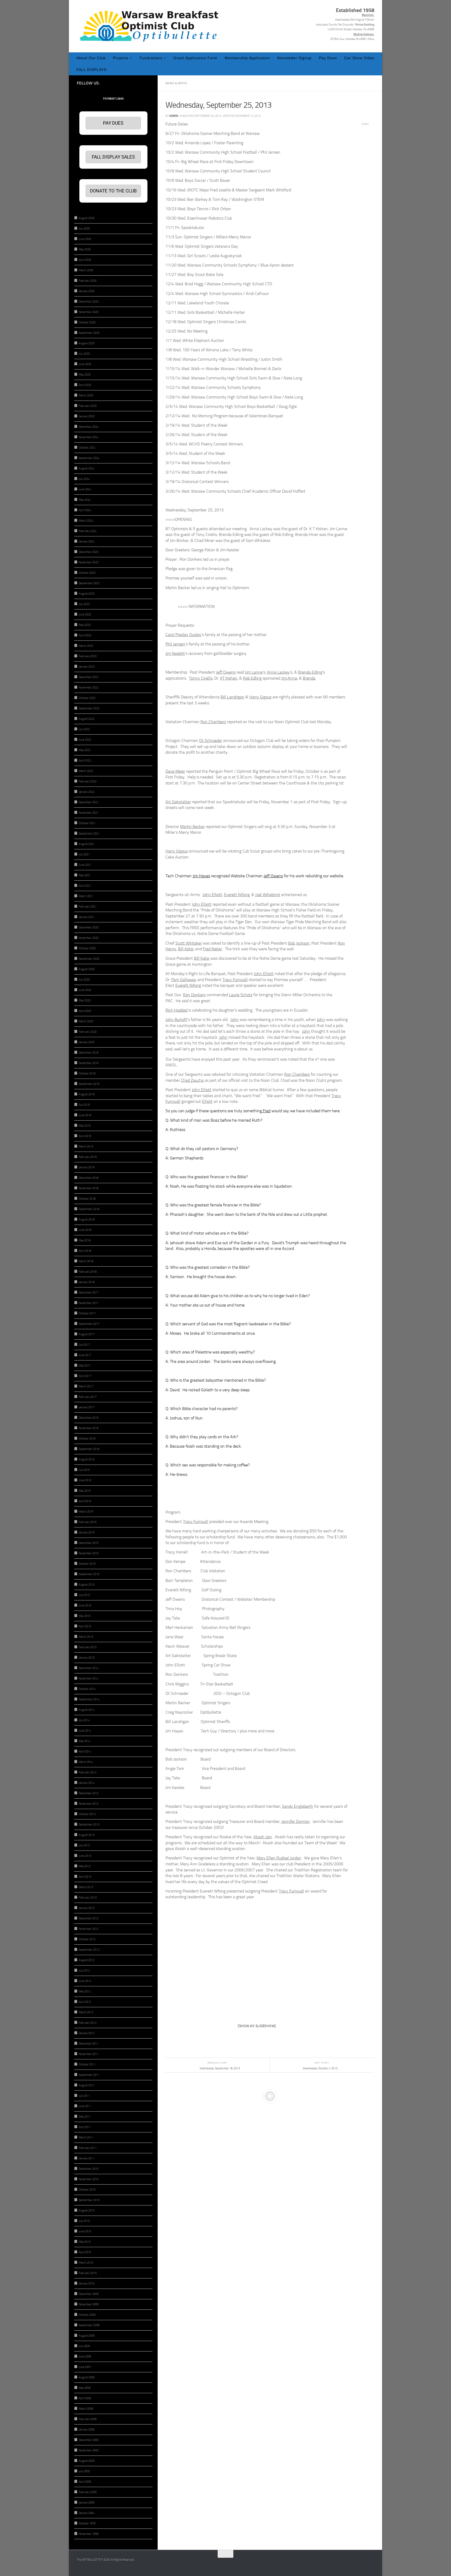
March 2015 (86, 1637)
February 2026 (88, 281)
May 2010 (85, 2242)
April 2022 (85, 761)
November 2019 (89, 1063)
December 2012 (89, 1918)
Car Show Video (359, 58)
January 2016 (87, 1532)
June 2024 (85, 489)
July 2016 (84, 1470)
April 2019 (85, 1136)
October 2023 (87, 573)
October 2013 (87, 1814)
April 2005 (85, 2482)
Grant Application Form (195, 58)
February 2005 (88, 2492)
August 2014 (87, 1710)
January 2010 (87, 2284)
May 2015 (85, 1616)
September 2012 (89, 1950)
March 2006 (86, 2409)
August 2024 (87, 468)
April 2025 (85, 385)
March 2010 (86, 2263)
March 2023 (86, 646)
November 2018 (89, 1188)
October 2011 (87, 2064)
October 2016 (87, 1439)
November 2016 (89, 1428)
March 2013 (86, 1887)
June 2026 (85, 239)
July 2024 (84, 479)
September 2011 (89, 2075)
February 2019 (88, 1157)
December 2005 (89, 2440)
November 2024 (89, 437)
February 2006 (88, 2419)
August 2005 (87, 2461)
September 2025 (89, 333)
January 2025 (87, 416)
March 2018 (86, 1261)
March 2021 (86, 896)
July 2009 (84, 2346)
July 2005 (84, 2471)
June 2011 (85, 2106)
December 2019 (89, 1053)
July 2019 (84, 1105)
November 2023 (89, 562)
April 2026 (85, 260)
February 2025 (88, 406)
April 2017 (85, 1376)
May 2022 (85, 750)
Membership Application (247, 58)
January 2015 (87, 1658)
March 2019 (86, 1147)
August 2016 (87, 1459)
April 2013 (85, 1877)
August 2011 (87, 2085)
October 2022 (87, 698)
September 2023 (89, 583)
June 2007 (85, 2367)
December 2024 (89, 427)
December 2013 (89, 1793)
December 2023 (89, 552)
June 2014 (85, 1731)
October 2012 (87, 1939)
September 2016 (89, 1449)
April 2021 (85, 886)
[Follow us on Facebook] (122, 83)
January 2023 (87, 667)
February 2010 (88, 2273)
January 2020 (87, 1042)
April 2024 (85, 510)
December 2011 (89, 2044)
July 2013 (84, 1845)
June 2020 (85, 990)
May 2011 (85, 2117)
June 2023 (85, 615)
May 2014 (85, 1741)
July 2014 (84, 1720)
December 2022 (89, 677)
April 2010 (85, 2252)
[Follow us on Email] (147, 83)
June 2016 (85, 1480)
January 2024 (87, 542)
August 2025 (87, 343)
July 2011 (84, 2096)
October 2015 (87, 1564)
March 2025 (86, 395)
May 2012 (85, 1991)
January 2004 (87, 2513)
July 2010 (84, 2221)
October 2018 (87, 1199)
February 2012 (88, 2023)
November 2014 (89, 1679)
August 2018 (87, 1220)
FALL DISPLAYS (91, 70)
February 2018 (88, 1272)
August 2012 (87, 1960)
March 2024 (86, 521)
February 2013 (88, 1898)
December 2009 (89, 2294)
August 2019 (87, 1094)
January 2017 (87, 1407)
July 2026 (84, 229)
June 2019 (85, 1115)
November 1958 (89, 2534)
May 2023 (85, 625)
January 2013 (87, 1908)
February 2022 (88, 781)
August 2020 (87, 969)
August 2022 (87, 719)
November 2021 (89, 813)
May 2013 (85, 1866)
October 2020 (87, 948)
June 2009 (85, 2357)
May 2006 (85, 2388)
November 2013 (89, 1804)
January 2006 (87, 2430)
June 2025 (85, 364)
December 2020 (89, 927)
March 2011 (86, 2137)
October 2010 (87, 2190)
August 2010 (87, 2211)
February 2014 (88, 1772)
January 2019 (87, 1167)
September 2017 (89, 1324)
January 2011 (87, 2158)
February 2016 (88, 1522)
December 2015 (89, 1543)
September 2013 (89, 1825)
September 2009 (89, 2325)
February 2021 (88, 907)
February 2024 (88, 531)
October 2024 (87, 448)
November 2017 (89, 1303)
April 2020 (85, 1011)
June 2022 (85, 740)
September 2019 (89, 1084)
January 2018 (87, 1282)
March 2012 (86, 2012)
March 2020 (86, 1021)
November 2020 (89, 938)
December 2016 (89, 1418)
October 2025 (87, 322)
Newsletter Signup (294, 58)
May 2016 (85, 1491)
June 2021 (85, 865)
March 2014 (86, 1762)
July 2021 (84, 854)
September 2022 (89, 708)
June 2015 (85, 1606)
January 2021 (87, 917)
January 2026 (87, 291)
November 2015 (89, 1553)
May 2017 (85, 1366)
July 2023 (84, 604)
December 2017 (89, 1293)
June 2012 (85, 1981)
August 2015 (87, 1585)
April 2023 (85, 635)
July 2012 (84, 1971)
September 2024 (89, 458)
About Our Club (91, 58)
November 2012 (89, 1929)
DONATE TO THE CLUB (113, 191)
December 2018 (89, 1178)
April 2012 (85, 2002)
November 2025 (89, 312)
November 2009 (89, 2304)
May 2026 (85, 249)
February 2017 (88, 1397)
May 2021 (85, 875)
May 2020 (85, 1000)
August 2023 (87, 594)
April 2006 (85, 2398)
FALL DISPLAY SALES (113, 157)
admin (174, 116)
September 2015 (89, 1574)
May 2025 (85, 375)
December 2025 (89, 302)
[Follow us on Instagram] (138, 83)
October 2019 (87, 1074)
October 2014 (87, 1689)
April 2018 (85, 1251)
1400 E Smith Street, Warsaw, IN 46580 (351, 29)
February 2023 (88, 656)
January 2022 (87, 792)
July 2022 (84, 729)
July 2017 (84, 1345)
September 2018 (89, 1209)
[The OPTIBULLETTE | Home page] (151, 26)
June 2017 (85, 1355)
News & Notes (176, 83)
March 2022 (86, 771)
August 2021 (87, 844)
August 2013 (87, 1835)
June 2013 (85, 1856)
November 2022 (89, 688)
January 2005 (87, 2503)
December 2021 (89, 802)
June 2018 (85, 1230)
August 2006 (87, 2377)
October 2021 (87, 823)
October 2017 (87, 1313)
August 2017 (87, 1334)
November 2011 (89, 2054)
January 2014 (87, 1783)
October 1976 (87, 2523)
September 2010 (89, 2200)
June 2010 (85, 2231)
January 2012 (87, 2033)
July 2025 (84, 354)
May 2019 (85, 1126)
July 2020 (84, 980)
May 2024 (85, 500)
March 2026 (86, 270)
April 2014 (85, 1752)
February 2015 (88, 1647)
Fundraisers (151, 58)
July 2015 (84, 1595)
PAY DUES (113, 123)
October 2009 (87, 2315)
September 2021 (89, 834)
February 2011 (88, 2148)
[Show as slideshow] (257, 2026)
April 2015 (85, 1626)
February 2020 (88, 1032)
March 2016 (86, 1512)
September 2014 (89, 1699)
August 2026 (87, 218)
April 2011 (85, 2127)
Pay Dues (328, 58)
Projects (121, 58)
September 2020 (89, 959)
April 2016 (85, 1501)
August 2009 (87, 2336)
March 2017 (86, 1386)
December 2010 (89, 2169)
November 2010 (89, 2179)
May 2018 (85, 1240)
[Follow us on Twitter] (130, 83)
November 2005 (89, 2450)
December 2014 (89, 1668)
